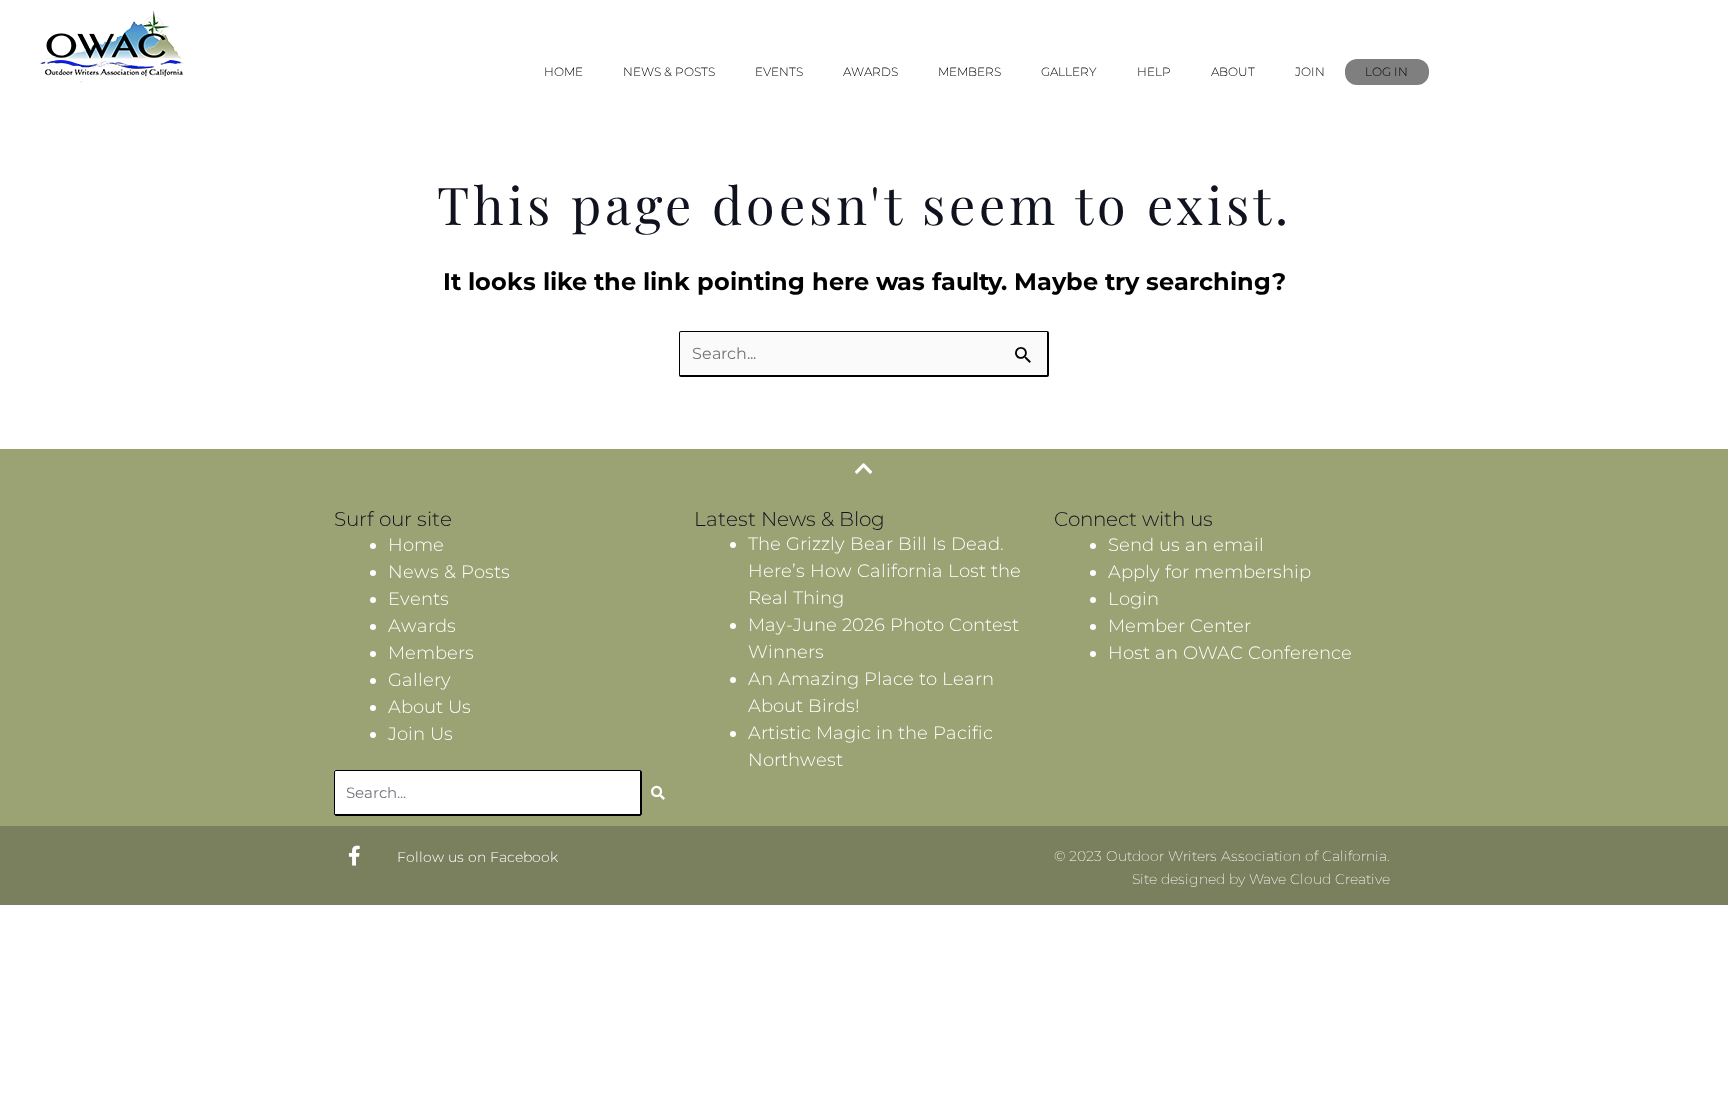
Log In (1386, 71)
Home (563, 71)
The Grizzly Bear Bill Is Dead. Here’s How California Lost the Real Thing (884, 571)
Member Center (1179, 626)
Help (1154, 71)
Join (1310, 71)
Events (779, 71)
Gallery (1069, 71)
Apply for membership (1209, 572)
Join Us (420, 734)
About (1233, 71)
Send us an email (1186, 545)
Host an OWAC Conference (1230, 653)
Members (969, 71)
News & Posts (669, 71)
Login (1133, 599)
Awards (870, 71)
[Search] (658, 793)
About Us (429, 707)
